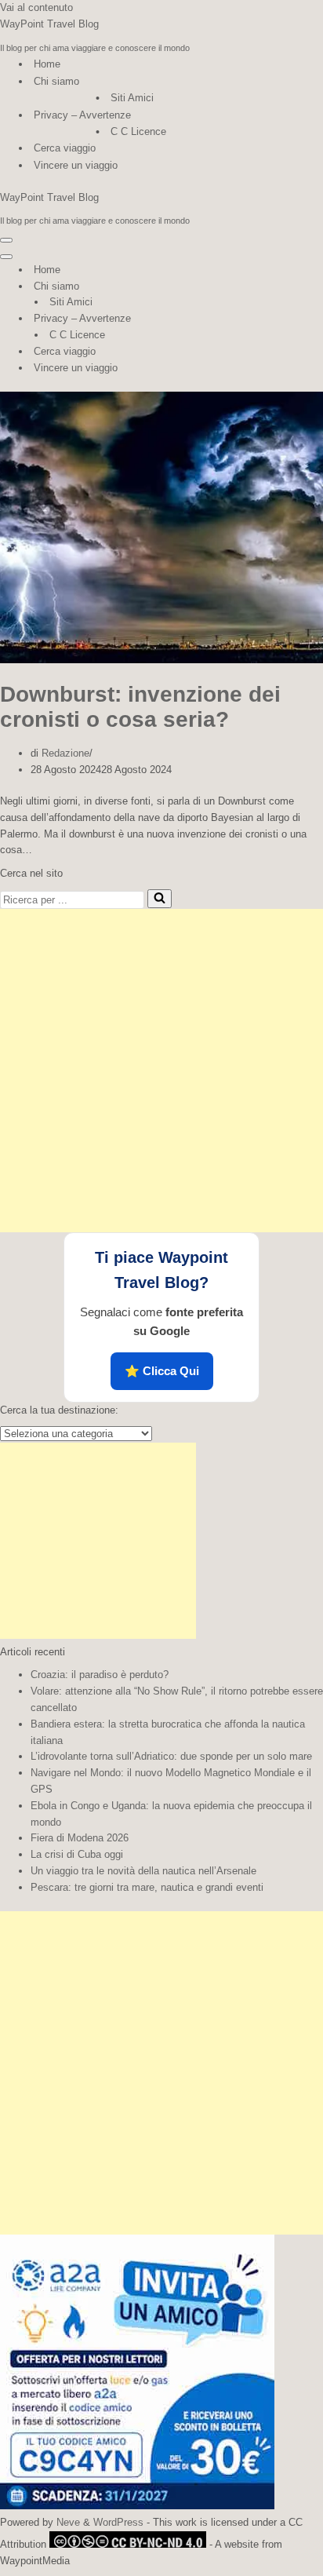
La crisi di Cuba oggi (77, 1854)
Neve (68, 2522)
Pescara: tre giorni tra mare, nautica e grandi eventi (147, 1887)
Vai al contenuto (36, 7)
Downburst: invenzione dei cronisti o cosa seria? (140, 707)
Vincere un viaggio (76, 165)
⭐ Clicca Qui (162, 1371)
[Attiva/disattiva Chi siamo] (274, 287)
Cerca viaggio (65, 148)
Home (47, 64)
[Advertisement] (161, 1071)
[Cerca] (160, 899)
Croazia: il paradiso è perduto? (100, 1675)
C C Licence (138, 131)
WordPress (118, 2522)
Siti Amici (132, 98)
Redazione (65, 753)
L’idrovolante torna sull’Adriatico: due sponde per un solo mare (171, 1756)
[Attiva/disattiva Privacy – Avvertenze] (274, 319)
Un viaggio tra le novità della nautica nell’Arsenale (143, 1871)
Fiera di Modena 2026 (80, 1838)
